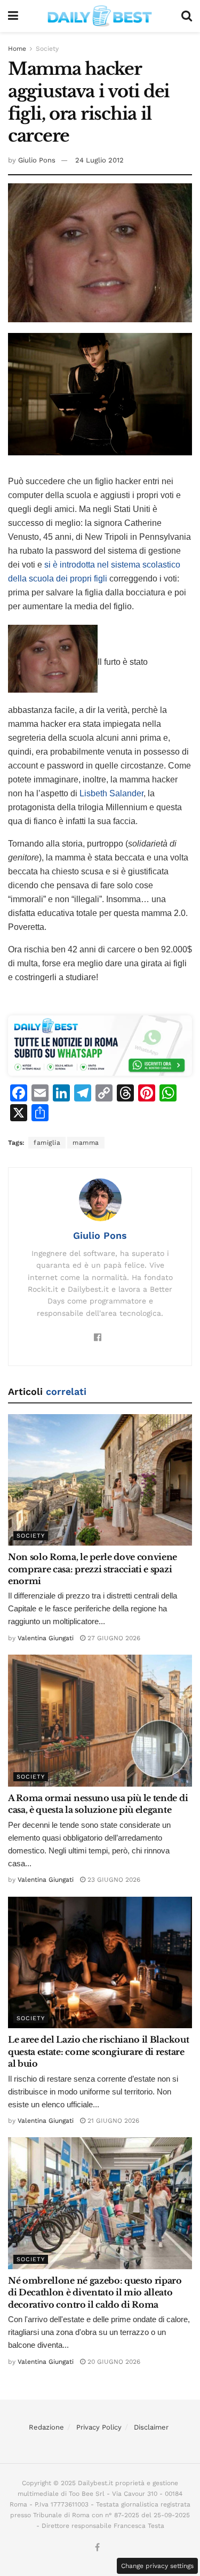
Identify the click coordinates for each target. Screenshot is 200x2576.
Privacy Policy (99, 2427)
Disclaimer (151, 2427)
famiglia (47, 1143)
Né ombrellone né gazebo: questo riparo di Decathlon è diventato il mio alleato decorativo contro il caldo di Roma (95, 2292)
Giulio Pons (37, 160)
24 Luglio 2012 (99, 160)
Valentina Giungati (46, 1638)
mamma (86, 1143)
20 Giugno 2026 (113, 2362)
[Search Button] (187, 16)
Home (17, 49)
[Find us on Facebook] (97, 2548)
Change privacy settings (157, 2566)
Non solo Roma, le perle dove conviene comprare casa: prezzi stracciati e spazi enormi (93, 1569)
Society (47, 49)
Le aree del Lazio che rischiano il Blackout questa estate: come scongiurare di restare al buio (98, 2051)
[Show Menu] (13, 16)
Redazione (46, 2427)
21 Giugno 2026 (112, 2121)
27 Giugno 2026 (113, 1638)
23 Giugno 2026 (113, 1880)
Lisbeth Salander (111, 793)
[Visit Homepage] (100, 16)
